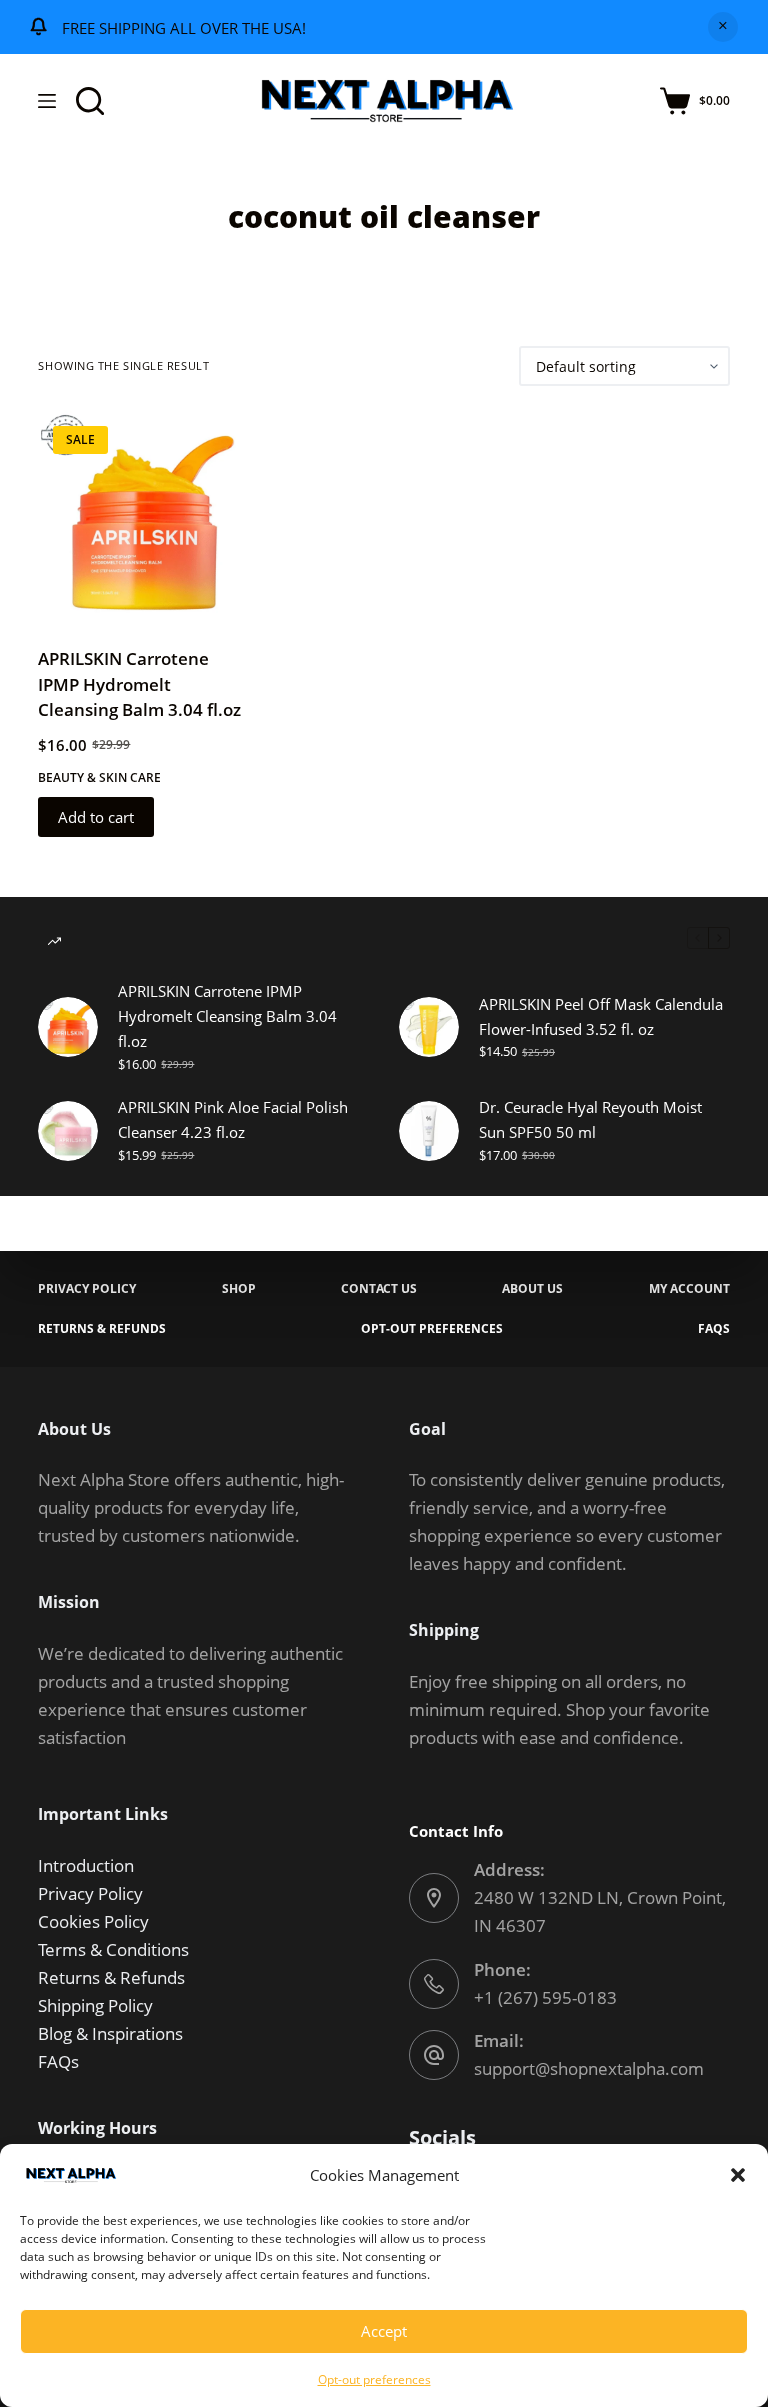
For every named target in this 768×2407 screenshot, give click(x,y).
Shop (239, 1289)
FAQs (714, 1329)
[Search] (90, 101)
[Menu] (47, 101)
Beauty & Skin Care (99, 777)
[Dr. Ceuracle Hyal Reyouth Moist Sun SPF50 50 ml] (429, 1131)
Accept (384, 2331)
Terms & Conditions (113, 1949)
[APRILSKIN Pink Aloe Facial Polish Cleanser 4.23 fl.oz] (68, 1131)
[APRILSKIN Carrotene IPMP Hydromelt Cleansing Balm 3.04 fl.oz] (143, 516)
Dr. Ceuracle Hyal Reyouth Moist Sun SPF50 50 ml (590, 1119)
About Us (532, 1289)
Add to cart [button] (96, 817)
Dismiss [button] (723, 27)
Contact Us (379, 1289)
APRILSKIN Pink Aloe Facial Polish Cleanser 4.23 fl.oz (233, 1119)
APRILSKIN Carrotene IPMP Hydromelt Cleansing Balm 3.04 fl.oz (139, 684)
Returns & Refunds (102, 1329)
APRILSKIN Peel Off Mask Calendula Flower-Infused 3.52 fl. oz (601, 1016)
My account (689, 1289)
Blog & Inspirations (110, 2033)
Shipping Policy (95, 2005)
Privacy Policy (87, 1289)
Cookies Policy (93, 1921)
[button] (738, 2175)
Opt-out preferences (374, 2379)
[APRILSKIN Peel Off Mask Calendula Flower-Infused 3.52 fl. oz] (429, 1027)
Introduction (86, 1865)
